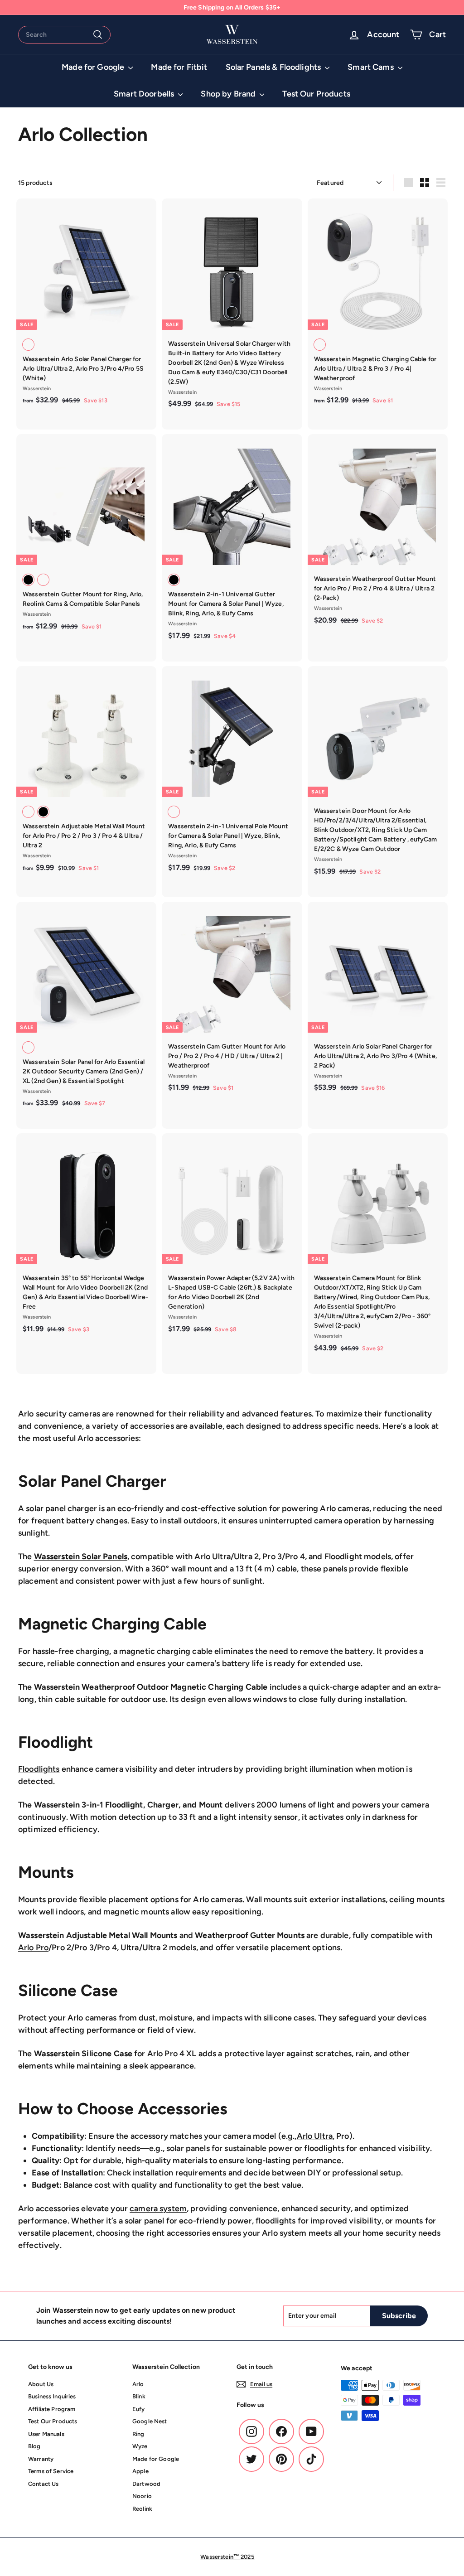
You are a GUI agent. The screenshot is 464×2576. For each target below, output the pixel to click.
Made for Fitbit (179, 67)
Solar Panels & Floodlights (274, 67)
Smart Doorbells (145, 94)
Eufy (139, 2409)
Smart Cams (372, 67)
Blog (34, 2446)
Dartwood (146, 2484)
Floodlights (39, 1769)
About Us (41, 2384)
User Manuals (46, 2434)
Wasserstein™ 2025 (227, 2557)
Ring (138, 2434)
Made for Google (94, 67)
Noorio (142, 2496)
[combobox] (64, 35)
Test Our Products (316, 94)
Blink (139, 2396)
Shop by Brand (229, 94)
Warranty (41, 2459)
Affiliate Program (52, 2409)
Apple (140, 2471)
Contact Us (43, 2484)
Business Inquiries (52, 2396)
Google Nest (150, 2421)
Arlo (138, 2384)
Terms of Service (51, 2471)
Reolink (142, 2509)
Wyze (140, 2446)
